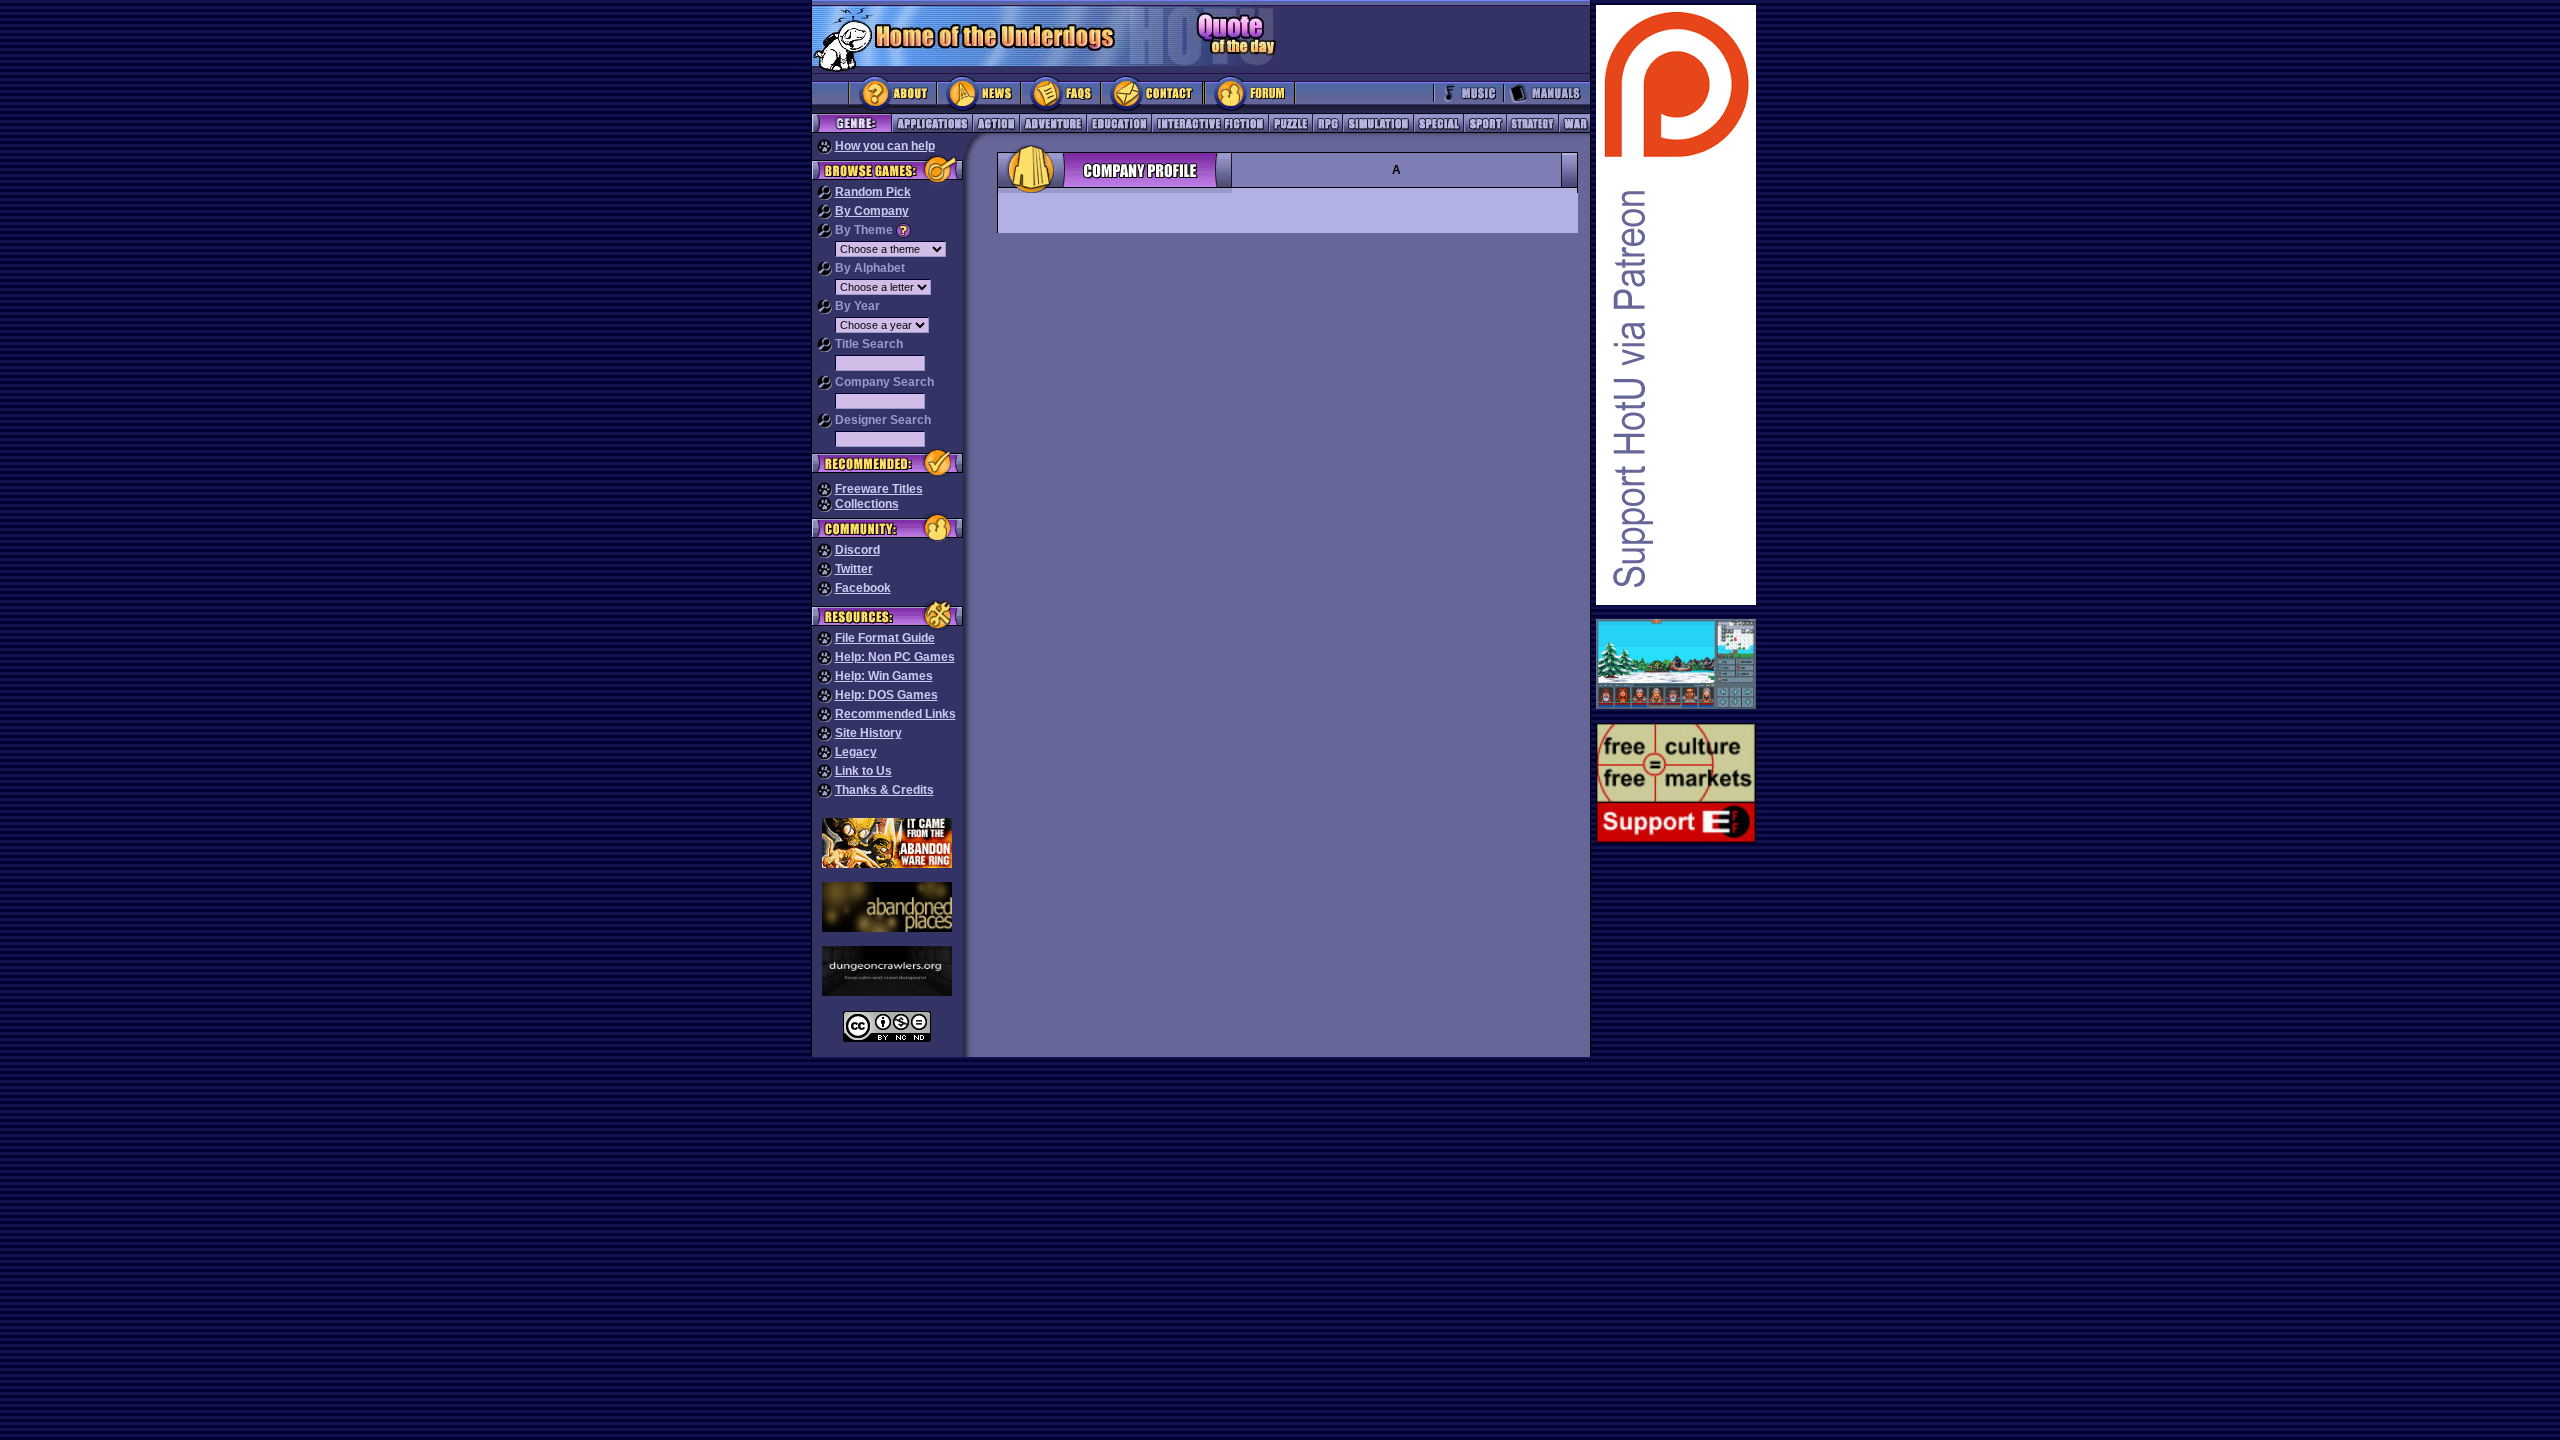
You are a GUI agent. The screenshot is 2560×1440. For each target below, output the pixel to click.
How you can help (885, 146)
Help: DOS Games (886, 695)
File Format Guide (885, 638)
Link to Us (863, 771)
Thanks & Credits (884, 790)
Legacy (856, 752)
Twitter (854, 569)
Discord (857, 550)
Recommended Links (895, 714)
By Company (872, 211)
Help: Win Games (884, 676)
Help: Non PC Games (895, 657)
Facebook (863, 588)
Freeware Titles (879, 489)
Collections (867, 504)
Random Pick (873, 192)
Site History (868, 733)
